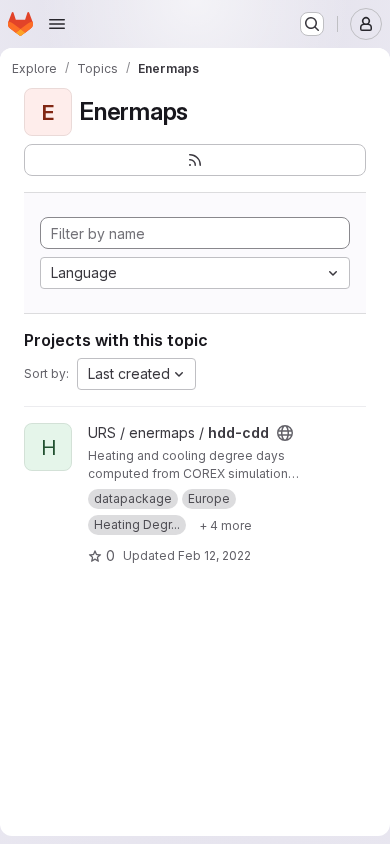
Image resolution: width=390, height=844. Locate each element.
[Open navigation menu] (57, 24)
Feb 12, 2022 (214, 555)
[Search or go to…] (312, 24)
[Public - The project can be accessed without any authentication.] (285, 433)
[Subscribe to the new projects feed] (195, 160)
